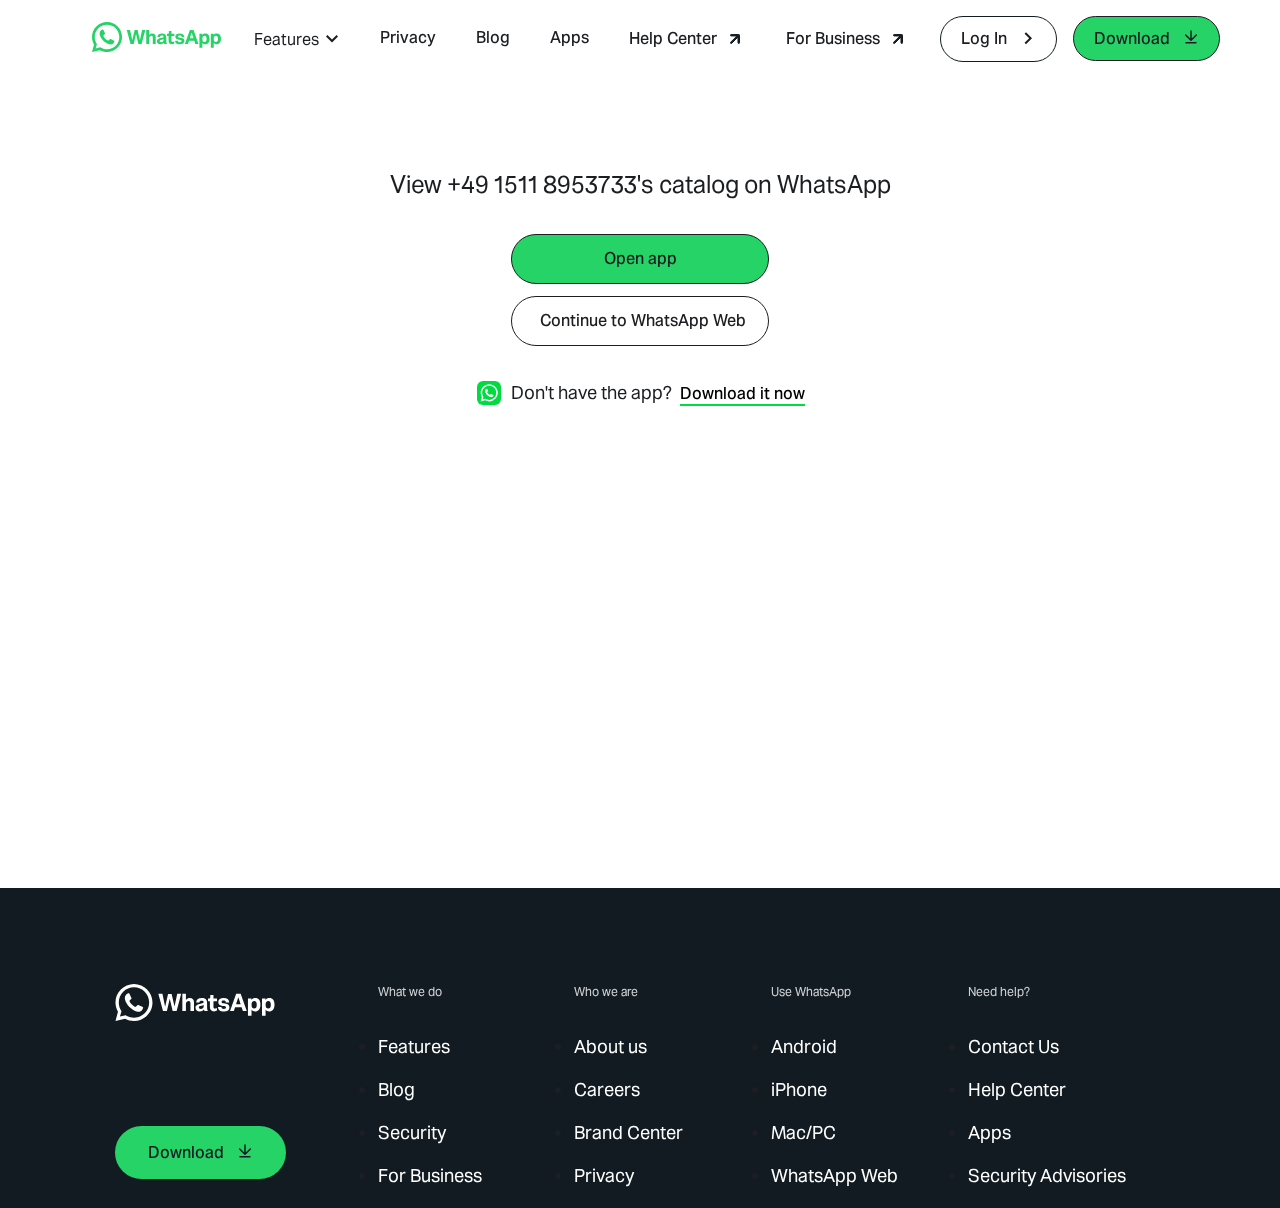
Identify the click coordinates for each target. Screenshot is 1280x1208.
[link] (156, 46)
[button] (297, 39)
